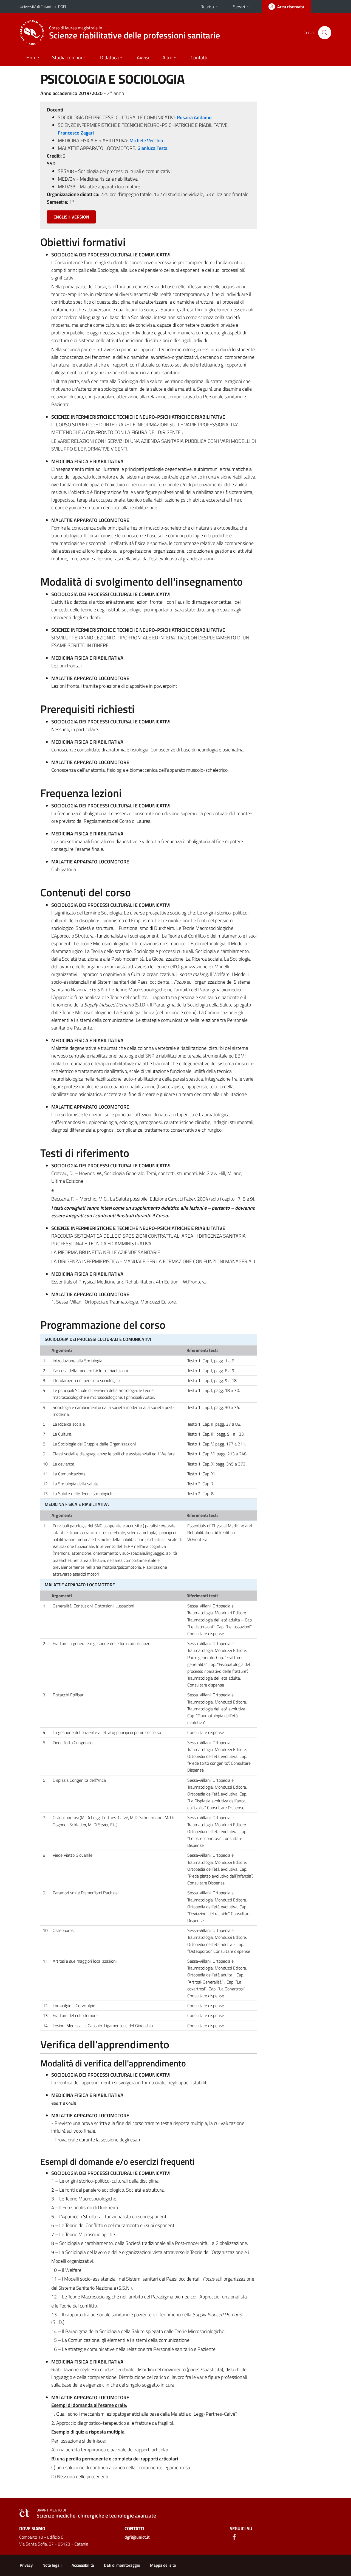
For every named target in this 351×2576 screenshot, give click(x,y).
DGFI (62, 6)
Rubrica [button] (207, 7)
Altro (167, 58)
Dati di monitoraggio (122, 2565)
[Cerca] (325, 33)
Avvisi (143, 58)
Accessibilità (83, 2565)
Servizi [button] (239, 7)
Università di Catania (36, 6)
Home (33, 58)
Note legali (52, 2565)
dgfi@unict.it (137, 2537)
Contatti (199, 58)
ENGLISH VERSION (71, 217)
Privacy (26, 2565)
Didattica (109, 58)
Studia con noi (67, 58)
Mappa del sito (163, 2565)
